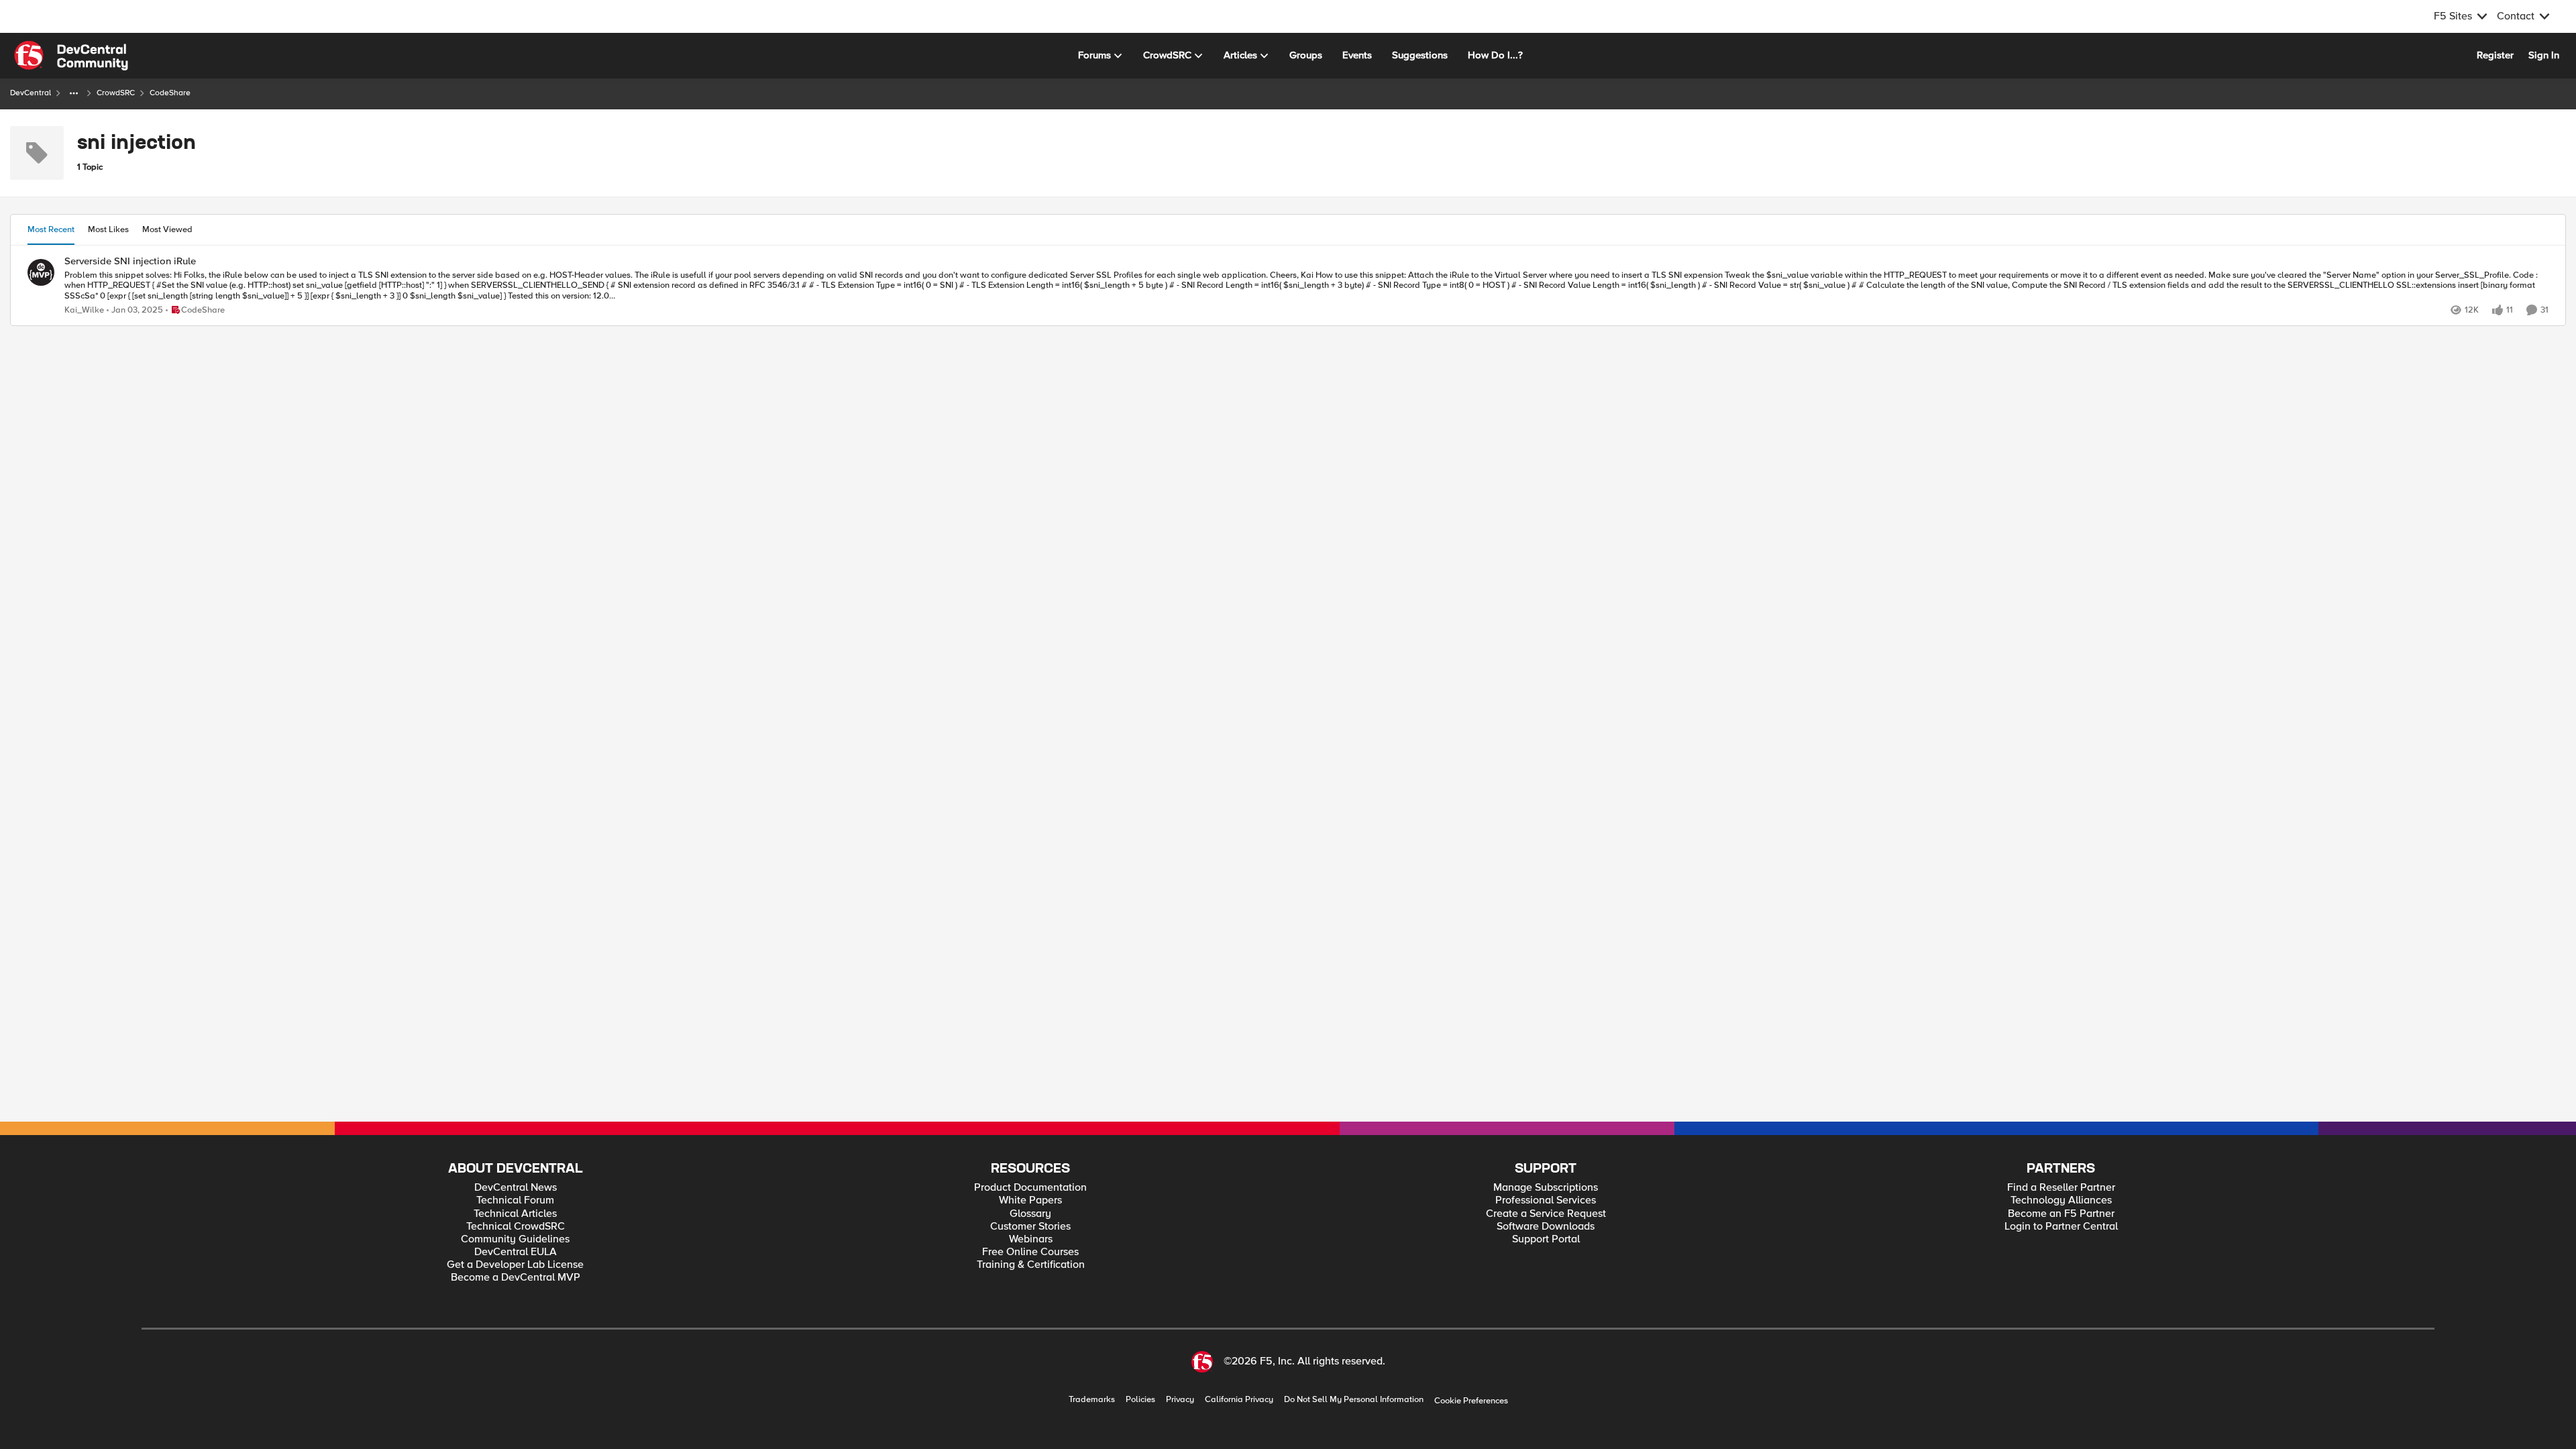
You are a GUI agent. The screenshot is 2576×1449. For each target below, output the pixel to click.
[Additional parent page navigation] (74, 93)
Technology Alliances (2061, 1200)
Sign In (2544, 55)
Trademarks (1092, 1400)
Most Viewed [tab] (167, 229)
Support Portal (1546, 1239)
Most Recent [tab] (51, 229)
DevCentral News (516, 1188)
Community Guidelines (515, 1239)
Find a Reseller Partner (2061, 1188)
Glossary (1030, 1214)
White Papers (1030, 1200)
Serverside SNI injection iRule (130, 261)
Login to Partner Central (2061, 1227)
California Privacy (1239, 1400)
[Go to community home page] (71, 56)
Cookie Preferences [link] (1471, 1401)
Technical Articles (515, 1214)
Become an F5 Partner (2061, 1214)
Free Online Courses (1030, 1252)
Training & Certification (1031, 1265)
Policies (1140, 1400)
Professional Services (1546, 1200)
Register (2495, 55)
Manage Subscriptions (1546, 1188)
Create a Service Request (1546, 1214)
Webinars (1031, 1239)
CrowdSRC (116, 93)
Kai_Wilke (84, 310)
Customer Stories (1030, 1227)
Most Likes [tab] (108, 229)
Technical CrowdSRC (516, 1227)
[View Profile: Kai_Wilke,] (41, 272)
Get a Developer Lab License (515, 1265)
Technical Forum (515, 1200)
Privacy (1180, 1400)
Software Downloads (1546, 1227)
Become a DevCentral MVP (516, 1278)
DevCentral (31, 93)
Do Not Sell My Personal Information (1354, 1400)
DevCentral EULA (516, 1252)
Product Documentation (1030, 1188)
